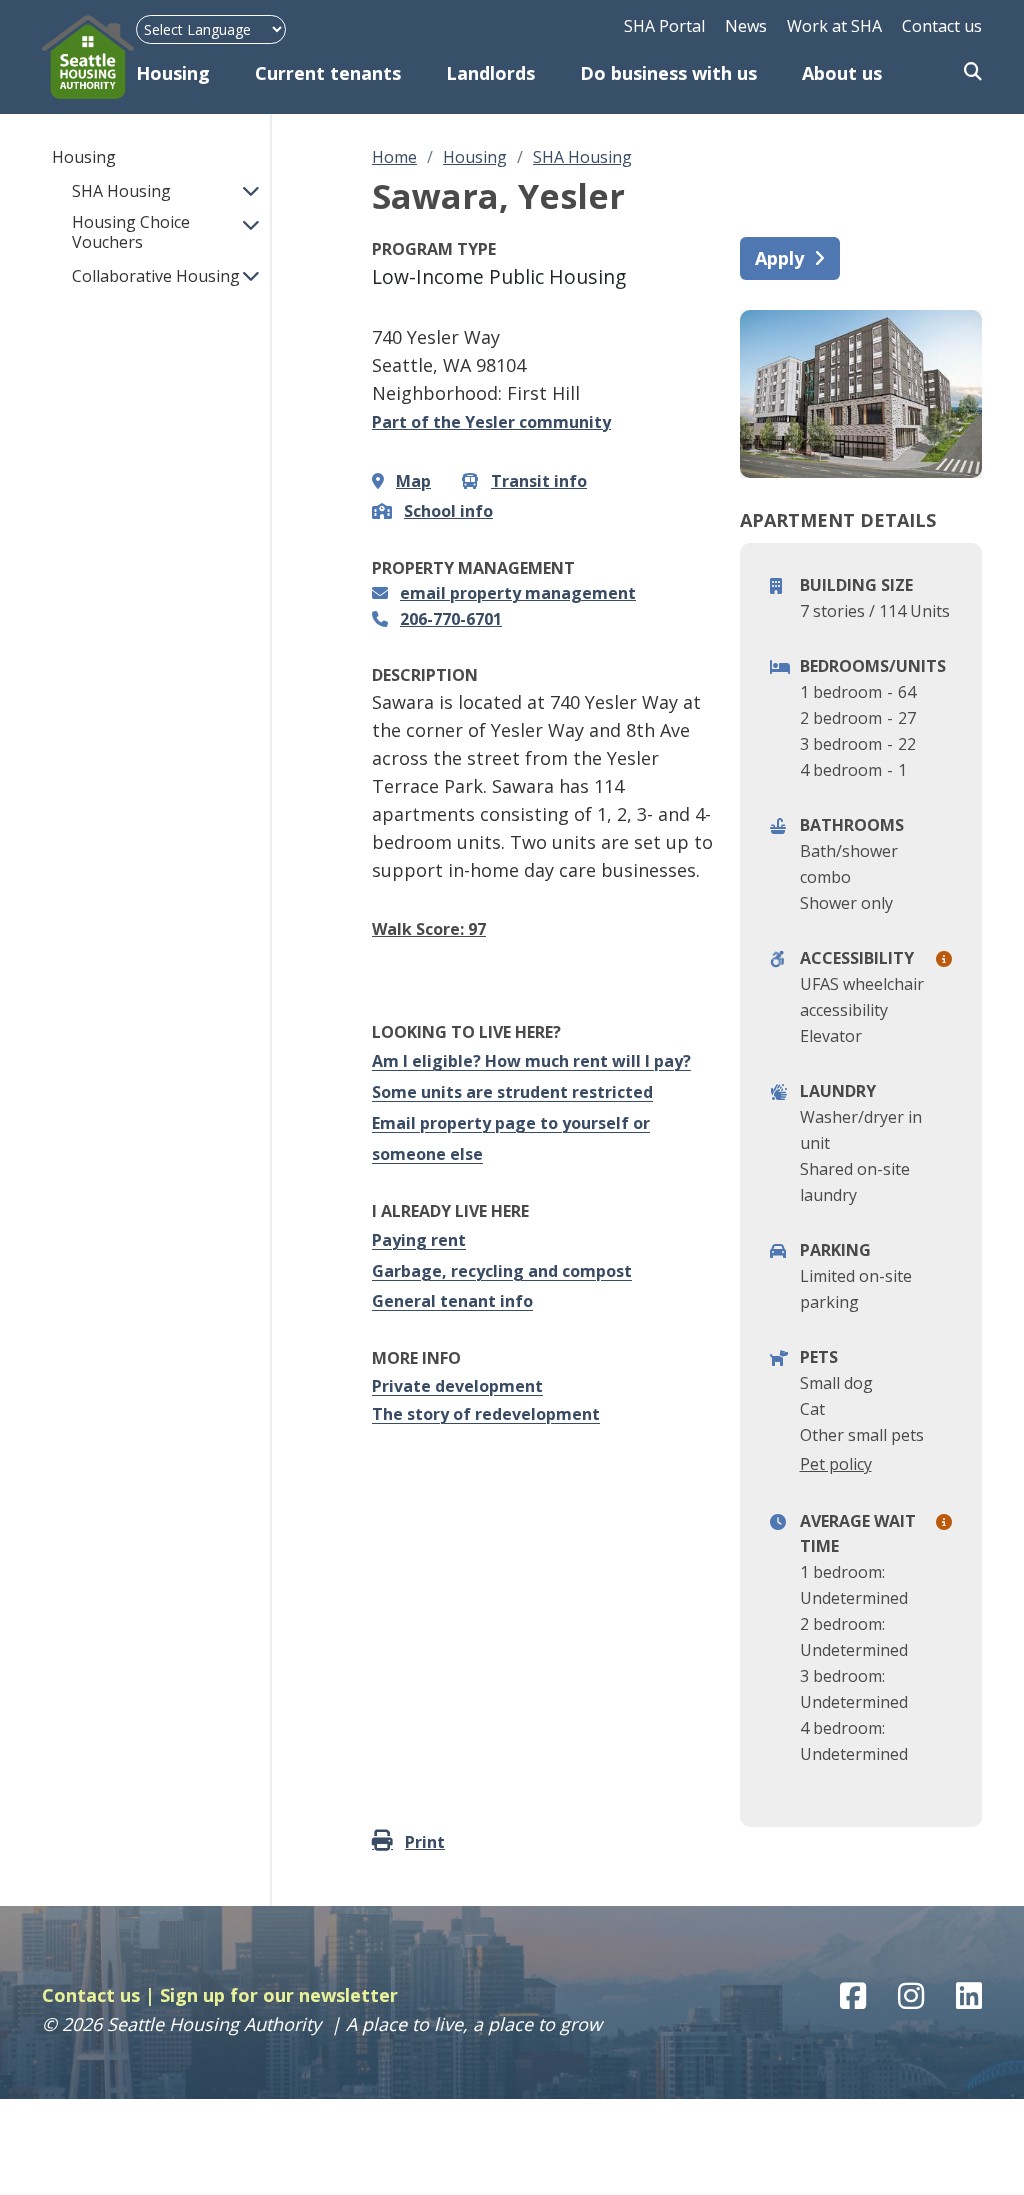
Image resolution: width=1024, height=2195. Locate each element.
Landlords (490, 73)
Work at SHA (834, 26)
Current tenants (328, 73)
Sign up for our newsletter (279, 1995)
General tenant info (452, 1301)
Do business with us (668, 73)
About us (842, 73)
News (746, 26)
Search (973, 73)
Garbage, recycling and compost (502, 1271)
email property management (518, 593)
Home (394, 157)
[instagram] (911, 1996)
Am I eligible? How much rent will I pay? (531, 1061)
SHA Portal (664, 26)
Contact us (942, 26)
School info (448, 511)
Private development (457, 1386)
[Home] (89, 57)
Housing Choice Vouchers (131, 232)
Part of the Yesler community (491, 422)
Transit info (539, 481)
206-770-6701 (451, 619)
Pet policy (836, 1464)
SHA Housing (121, 191)
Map (413, 481)
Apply (779, 258)
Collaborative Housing (156, 276)
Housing (173, 73)
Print (425, 1842)
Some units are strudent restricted (512, 1092)
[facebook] (853, 1996)
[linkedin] (969, 1996)
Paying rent (419, 1240)
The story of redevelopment (486, 1414)
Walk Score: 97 (429, 929)
